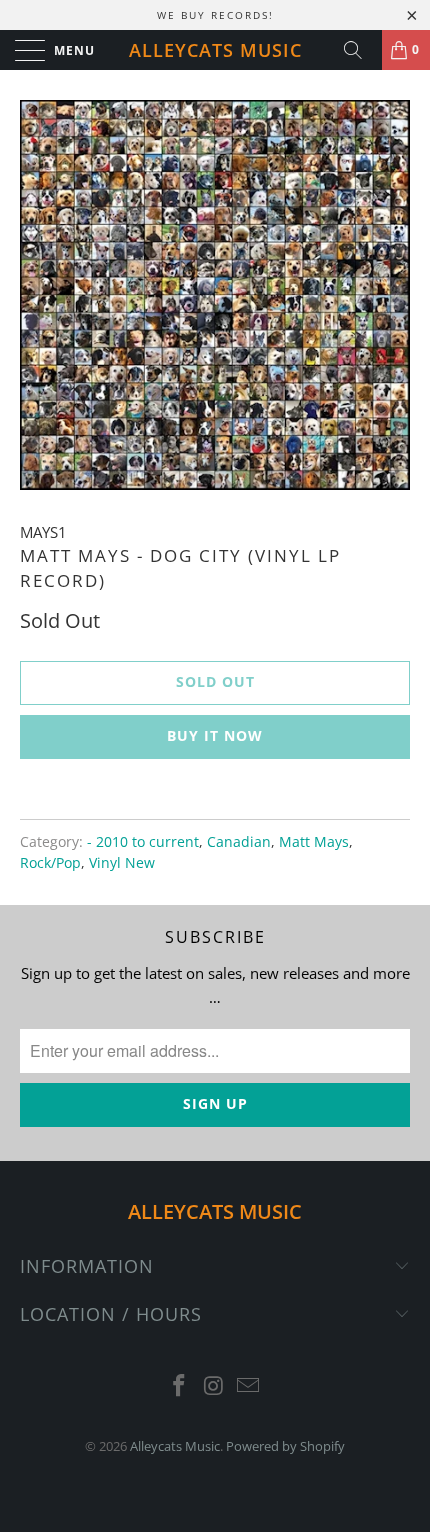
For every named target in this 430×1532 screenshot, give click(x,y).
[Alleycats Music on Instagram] (214, 1386)
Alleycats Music (215, 50)
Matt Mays (314, 842)
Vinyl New (122, 863)
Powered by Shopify (285, 1446)
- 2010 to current (143, 842)
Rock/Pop (50, 863)
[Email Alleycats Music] (249, 1386)
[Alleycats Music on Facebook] (179, 1386)
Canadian (239, 842)
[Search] (360, 50)
